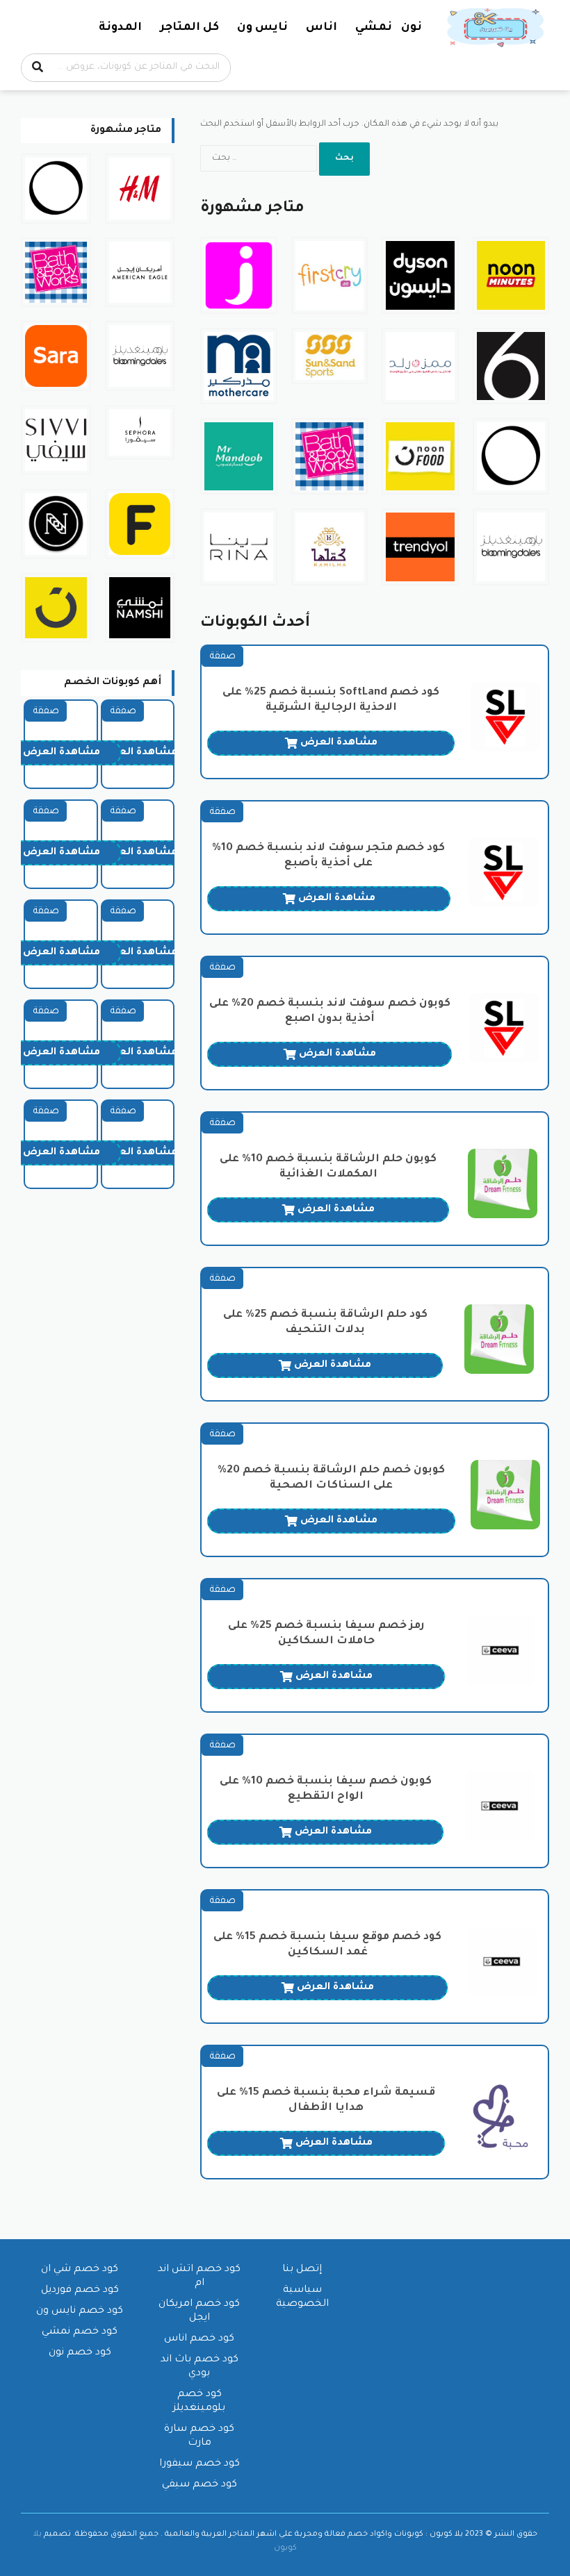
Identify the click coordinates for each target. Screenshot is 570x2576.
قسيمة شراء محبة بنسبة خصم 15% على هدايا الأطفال (326, 2101)
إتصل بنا (302, 2270)
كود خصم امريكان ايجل (199, 2311)
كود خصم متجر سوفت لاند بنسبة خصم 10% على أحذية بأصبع (328, 856)
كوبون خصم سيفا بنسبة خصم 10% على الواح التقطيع (326, 1789)
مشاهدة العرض (339, 743)
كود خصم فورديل (80, 2291)
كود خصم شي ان (80, 2270)
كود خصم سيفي (199, 2485)
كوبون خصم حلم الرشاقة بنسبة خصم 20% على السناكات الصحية (331, 1478)
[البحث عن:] (260, 158)
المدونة (120, 28)
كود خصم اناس (199, 2339)
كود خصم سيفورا (199, 2464)
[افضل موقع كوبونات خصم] (497, 28)
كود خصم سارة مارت (199, 2436)
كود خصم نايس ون (80, 2311)
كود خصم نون (80, 2353)
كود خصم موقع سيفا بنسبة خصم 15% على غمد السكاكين (327, 1945)
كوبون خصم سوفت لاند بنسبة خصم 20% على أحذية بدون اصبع (330, 1012)
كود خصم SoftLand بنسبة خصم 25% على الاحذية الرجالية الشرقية (331, 700)
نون (412, 28)
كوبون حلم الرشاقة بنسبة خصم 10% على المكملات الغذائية (328, 1167)
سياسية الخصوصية (302, 2297)
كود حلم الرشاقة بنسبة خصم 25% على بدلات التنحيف (325, 1323)
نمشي (374, 28)
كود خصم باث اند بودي (199, 2367)
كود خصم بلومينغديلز (199, 2402)
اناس (321, 28)
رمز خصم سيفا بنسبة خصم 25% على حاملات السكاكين (326, 1634)
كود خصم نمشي (80, 2332)
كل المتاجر (189, 28)
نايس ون (262, 28)
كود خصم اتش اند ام (199, 2277)
